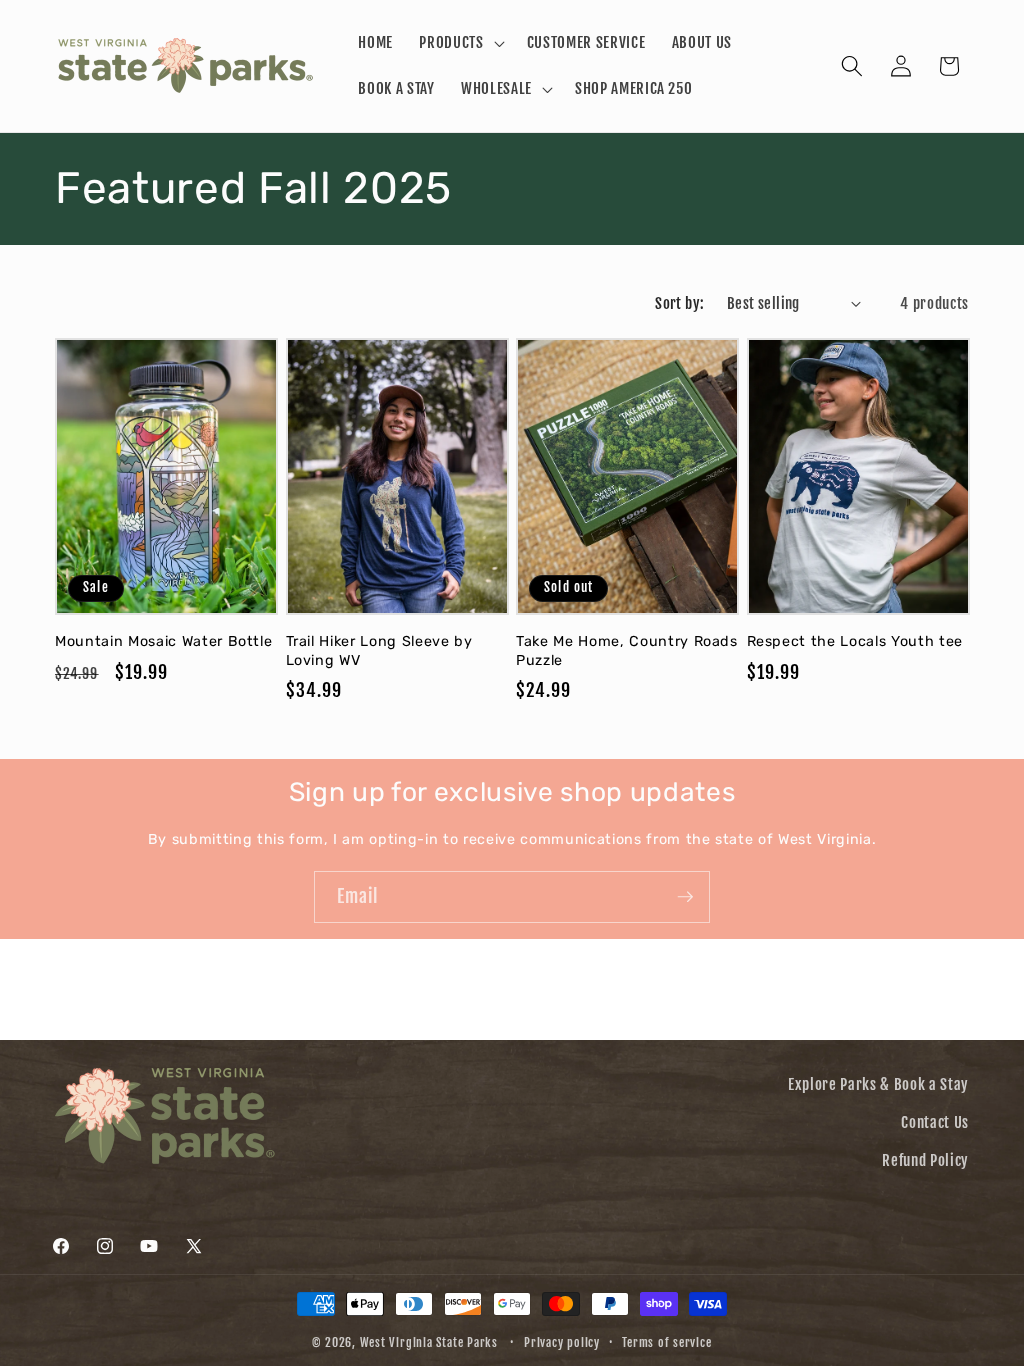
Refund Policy (925, 1160)
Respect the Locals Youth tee (855, 641)
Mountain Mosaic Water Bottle (163, 641)
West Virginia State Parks (429, 1342)
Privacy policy (562, 1342)
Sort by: (680, 303)
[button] (459, 43)
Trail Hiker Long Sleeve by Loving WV (379, 651)
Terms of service (666, 1342)
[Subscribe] (685, 897)
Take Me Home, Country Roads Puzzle (627, 651)
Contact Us (935, 1122)
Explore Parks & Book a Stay (878, 1084)
